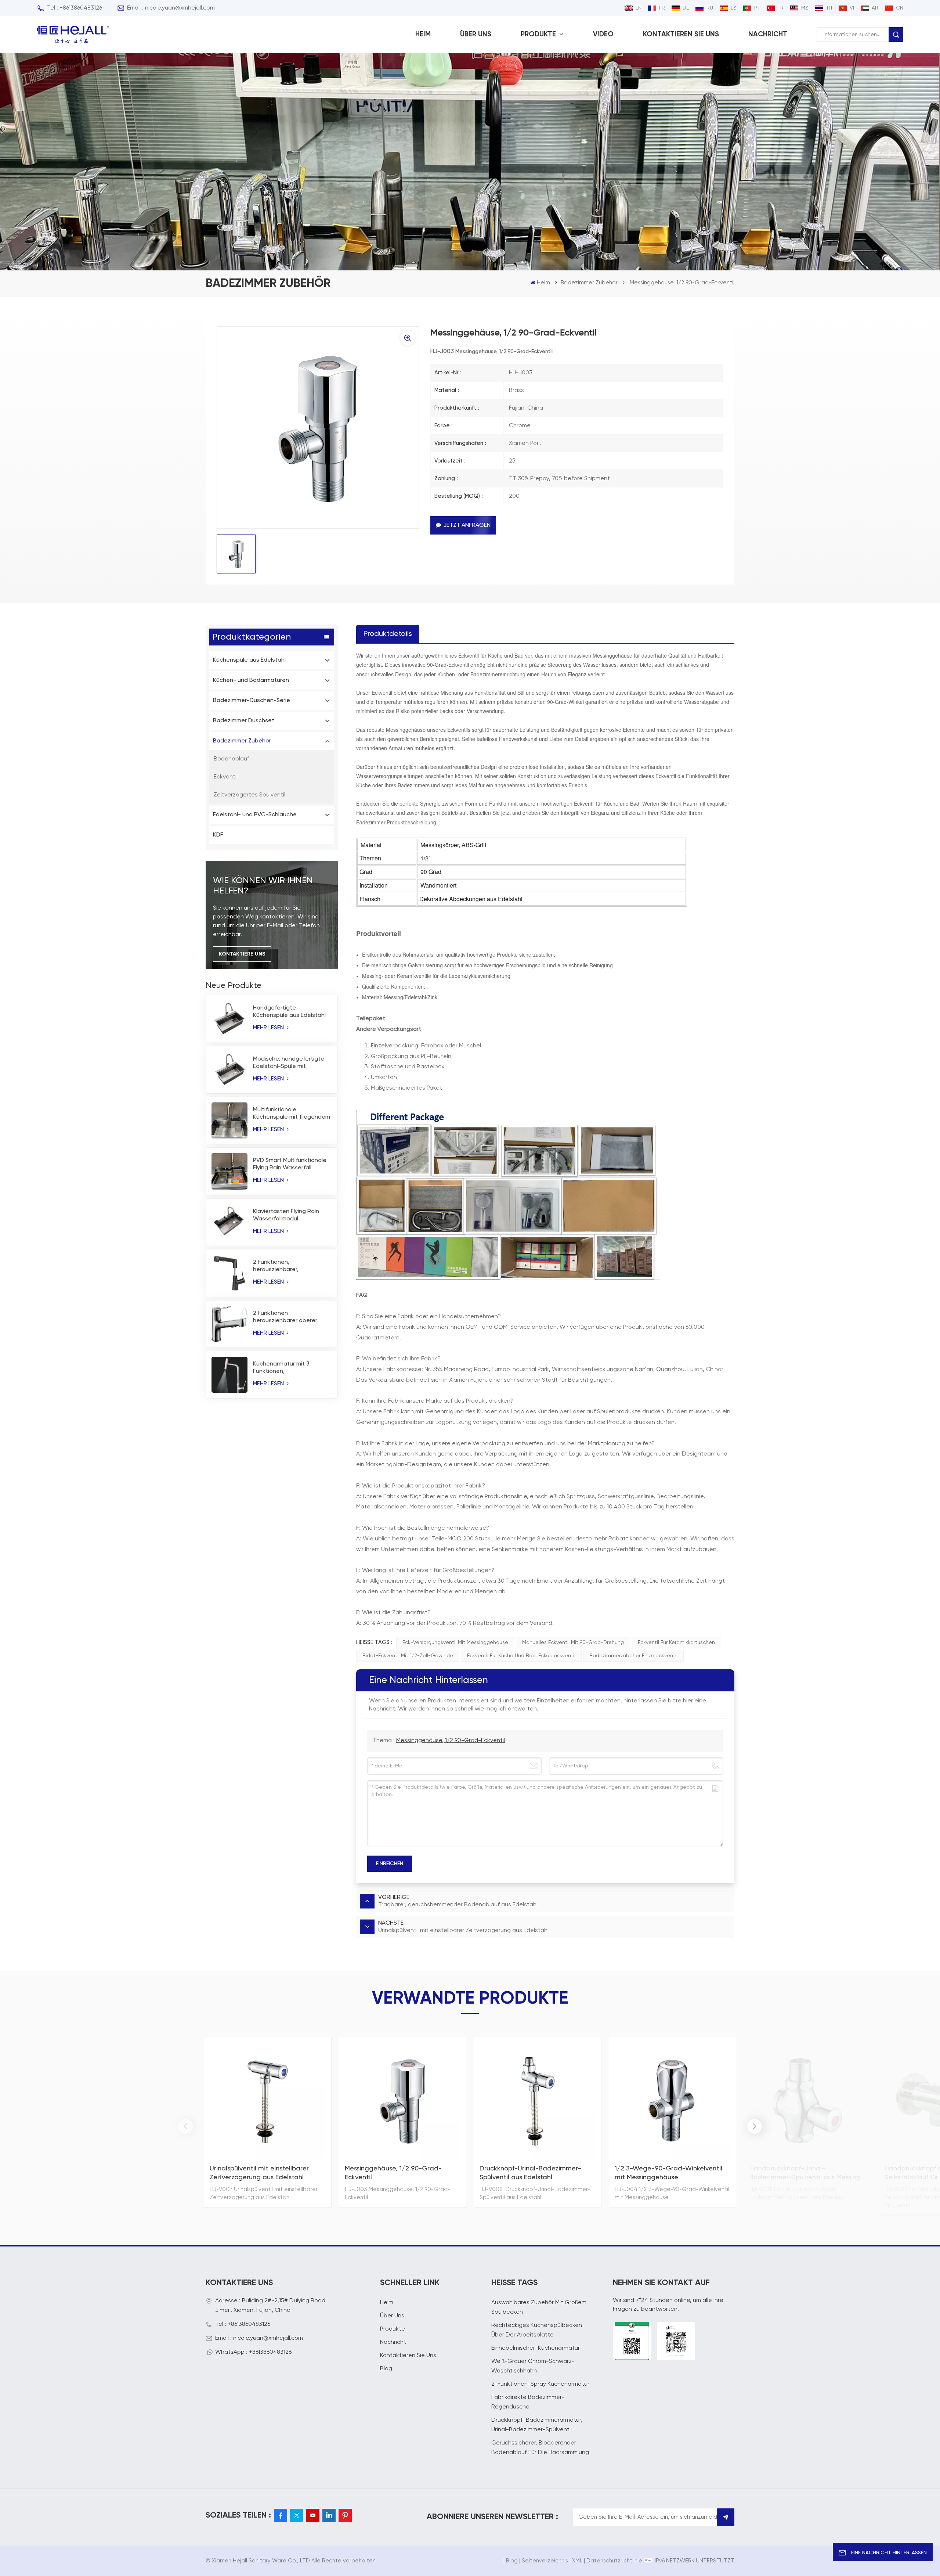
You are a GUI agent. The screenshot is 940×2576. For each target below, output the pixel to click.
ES (734, 8)
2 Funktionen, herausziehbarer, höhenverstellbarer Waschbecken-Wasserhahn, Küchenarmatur (292, 1266)
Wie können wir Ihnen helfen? (263, 886)
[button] (755, 2126)
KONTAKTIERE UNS (242, 954)
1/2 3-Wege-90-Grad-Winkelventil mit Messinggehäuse (668, 2173)
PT (757, 8)
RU (710, 8)
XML (577, 2561)
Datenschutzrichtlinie (614, 2561)
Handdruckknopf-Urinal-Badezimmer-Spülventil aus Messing (805, 2173)
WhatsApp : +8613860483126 (253, 2352)
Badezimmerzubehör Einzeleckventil (633, 1656)
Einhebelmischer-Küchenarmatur (536, 2348)
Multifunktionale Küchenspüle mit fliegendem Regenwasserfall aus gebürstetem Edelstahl (292, 1114)
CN (900, 8)
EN (639, 8)
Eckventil (226, 777)
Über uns (476, 34)
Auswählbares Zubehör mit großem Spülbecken (539, 2307)
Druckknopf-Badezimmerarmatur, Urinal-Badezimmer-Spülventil (537, 2425)
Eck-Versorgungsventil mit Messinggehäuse (455, 1643)
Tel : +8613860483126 (75, 8)
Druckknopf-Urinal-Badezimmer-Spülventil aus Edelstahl (530, 2173)
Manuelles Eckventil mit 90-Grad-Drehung (573, 1643)
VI (852, 8)
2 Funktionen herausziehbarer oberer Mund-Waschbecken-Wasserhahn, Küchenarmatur (285, 1317)
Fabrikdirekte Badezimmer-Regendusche (528, 2402)
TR (781, 8)
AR (875, 8)
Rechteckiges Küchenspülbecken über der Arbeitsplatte (537, 2330)
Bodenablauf (232, 759)
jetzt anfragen (467, 525)
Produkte (539, 34)
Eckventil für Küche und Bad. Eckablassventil (521, 1656)
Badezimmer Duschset (244, 721)
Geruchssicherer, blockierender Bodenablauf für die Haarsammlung (540, 2448)
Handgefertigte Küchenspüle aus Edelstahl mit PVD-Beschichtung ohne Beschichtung (291, 1012)
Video (603, 34)
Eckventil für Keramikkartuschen (676, 1643)
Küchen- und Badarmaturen (251, 680)
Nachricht (768, 34)
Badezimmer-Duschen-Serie (252, 701)
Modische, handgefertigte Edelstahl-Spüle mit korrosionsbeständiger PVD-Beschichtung (291, 1063)
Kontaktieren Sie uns (681, 34)
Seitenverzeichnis (545, 2561)
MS (805, 8)
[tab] (388, 634)
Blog (386, 2369)
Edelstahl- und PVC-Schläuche (255, 815)
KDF (218, 835)
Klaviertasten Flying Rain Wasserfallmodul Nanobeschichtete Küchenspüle (286, 1216)
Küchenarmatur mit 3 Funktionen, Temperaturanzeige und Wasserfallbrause (286, 1368)
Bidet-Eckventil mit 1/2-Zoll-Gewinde (408, 1656)
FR (662, 8)
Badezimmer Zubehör (589, 283)
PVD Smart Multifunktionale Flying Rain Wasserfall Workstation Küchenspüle (290, 1165)
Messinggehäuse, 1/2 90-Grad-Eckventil (451, 1741)
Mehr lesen (269, 1028)
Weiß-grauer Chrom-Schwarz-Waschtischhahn (533, 2366)
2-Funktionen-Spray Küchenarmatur (540, 2384)
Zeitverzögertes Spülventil (250, 795)
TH (829, 8)
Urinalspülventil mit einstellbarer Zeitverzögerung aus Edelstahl (259, 2173)
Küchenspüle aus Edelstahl (249, 660)
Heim (423, 34)
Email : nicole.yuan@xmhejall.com (171, 8)
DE (686, 8)
